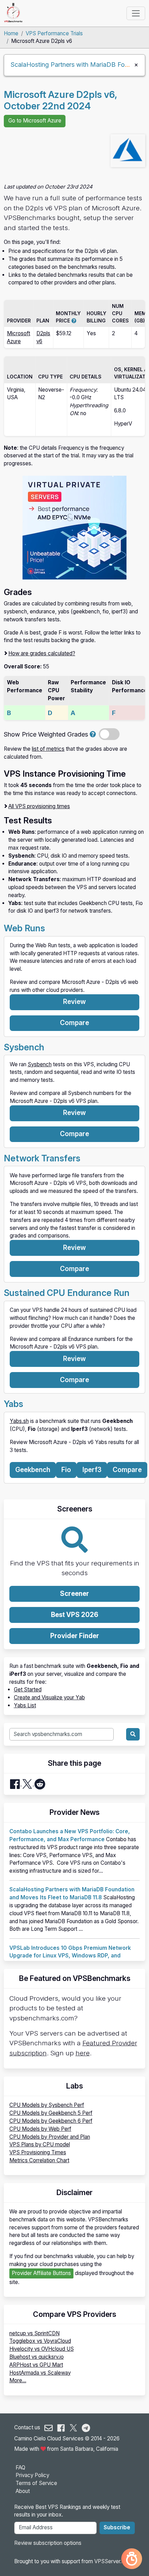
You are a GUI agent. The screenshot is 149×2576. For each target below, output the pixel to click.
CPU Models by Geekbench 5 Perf (51, 2113)
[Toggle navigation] (136, 13)
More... (18, 2380)
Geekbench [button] (33, 1470)
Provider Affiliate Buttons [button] (41, 2273)
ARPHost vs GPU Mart (36, 2365)
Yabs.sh (19, 1421)
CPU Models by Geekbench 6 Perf (51, 2121)
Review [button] (74, 1002)
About (23, 2491)
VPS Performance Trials (54, 33)
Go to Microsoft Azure (35, 121)
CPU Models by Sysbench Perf (47, 2105)
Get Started (28, 1689)
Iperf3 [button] (92, 1470)
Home (11, 33)
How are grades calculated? (42, 653)
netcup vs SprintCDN (34, 2333)
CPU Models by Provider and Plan (50, 2137)
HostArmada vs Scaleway (40, 2373)
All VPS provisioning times (39, 806)
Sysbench (40, 1064)
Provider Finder (75, 1636)
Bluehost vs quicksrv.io (37, 2357)
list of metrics (48, 749)
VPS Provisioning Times (38, 2152)
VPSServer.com (113, 2561)
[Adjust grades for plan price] (93, 734)
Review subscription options (48, 2543)
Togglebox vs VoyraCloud (40, 2341)
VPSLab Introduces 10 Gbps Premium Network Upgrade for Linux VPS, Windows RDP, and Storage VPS (70, 1956)
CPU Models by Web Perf (40, 2129)
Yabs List (25, 1705)
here (83, 2053)
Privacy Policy (32, 2475)
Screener (74, 1594)
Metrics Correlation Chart (39, 2160)
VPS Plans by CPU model (40, 2144)
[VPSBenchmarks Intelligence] (132, 2559)
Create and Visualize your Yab (49, 1697)
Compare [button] (74, 1023)
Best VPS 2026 (75, 1615)
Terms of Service (36, 2483)
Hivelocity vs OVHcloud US (42, 2349)
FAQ (20, 2468)
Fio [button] (66, 1470)
